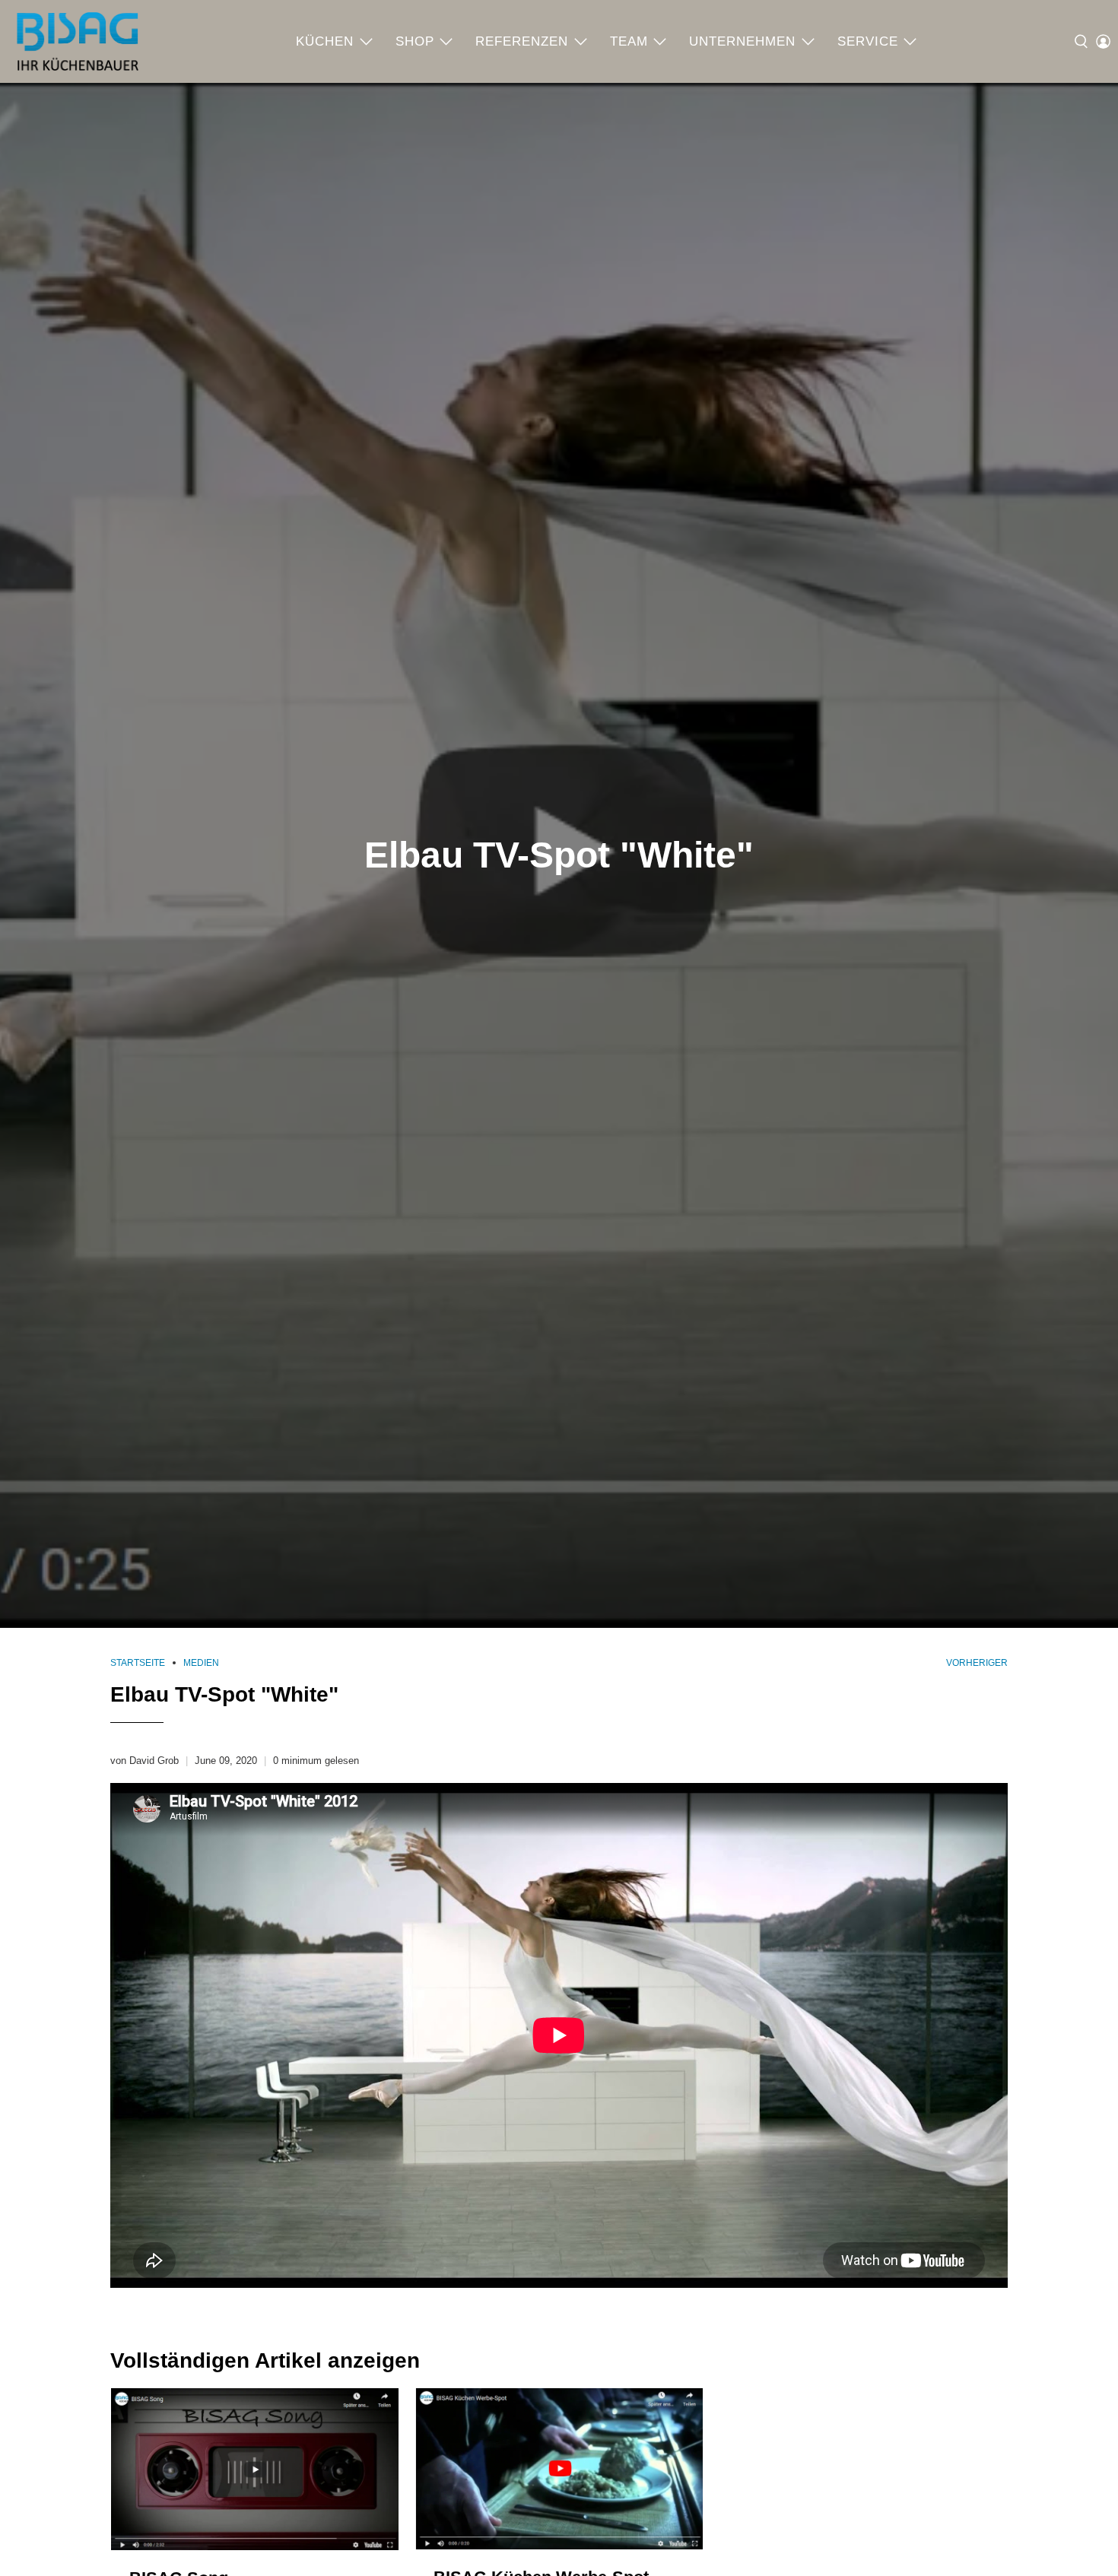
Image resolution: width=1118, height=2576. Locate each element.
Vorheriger (977, 1663)
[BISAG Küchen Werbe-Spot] (559, 2469)
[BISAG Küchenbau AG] (78, 41)
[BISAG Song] (255, 2469)
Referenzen (522, 41)
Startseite (138, 1663)
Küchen (325, 41)
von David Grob (145, 1761)
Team (629, 41)
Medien (201, 1663)
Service (868, 41)
